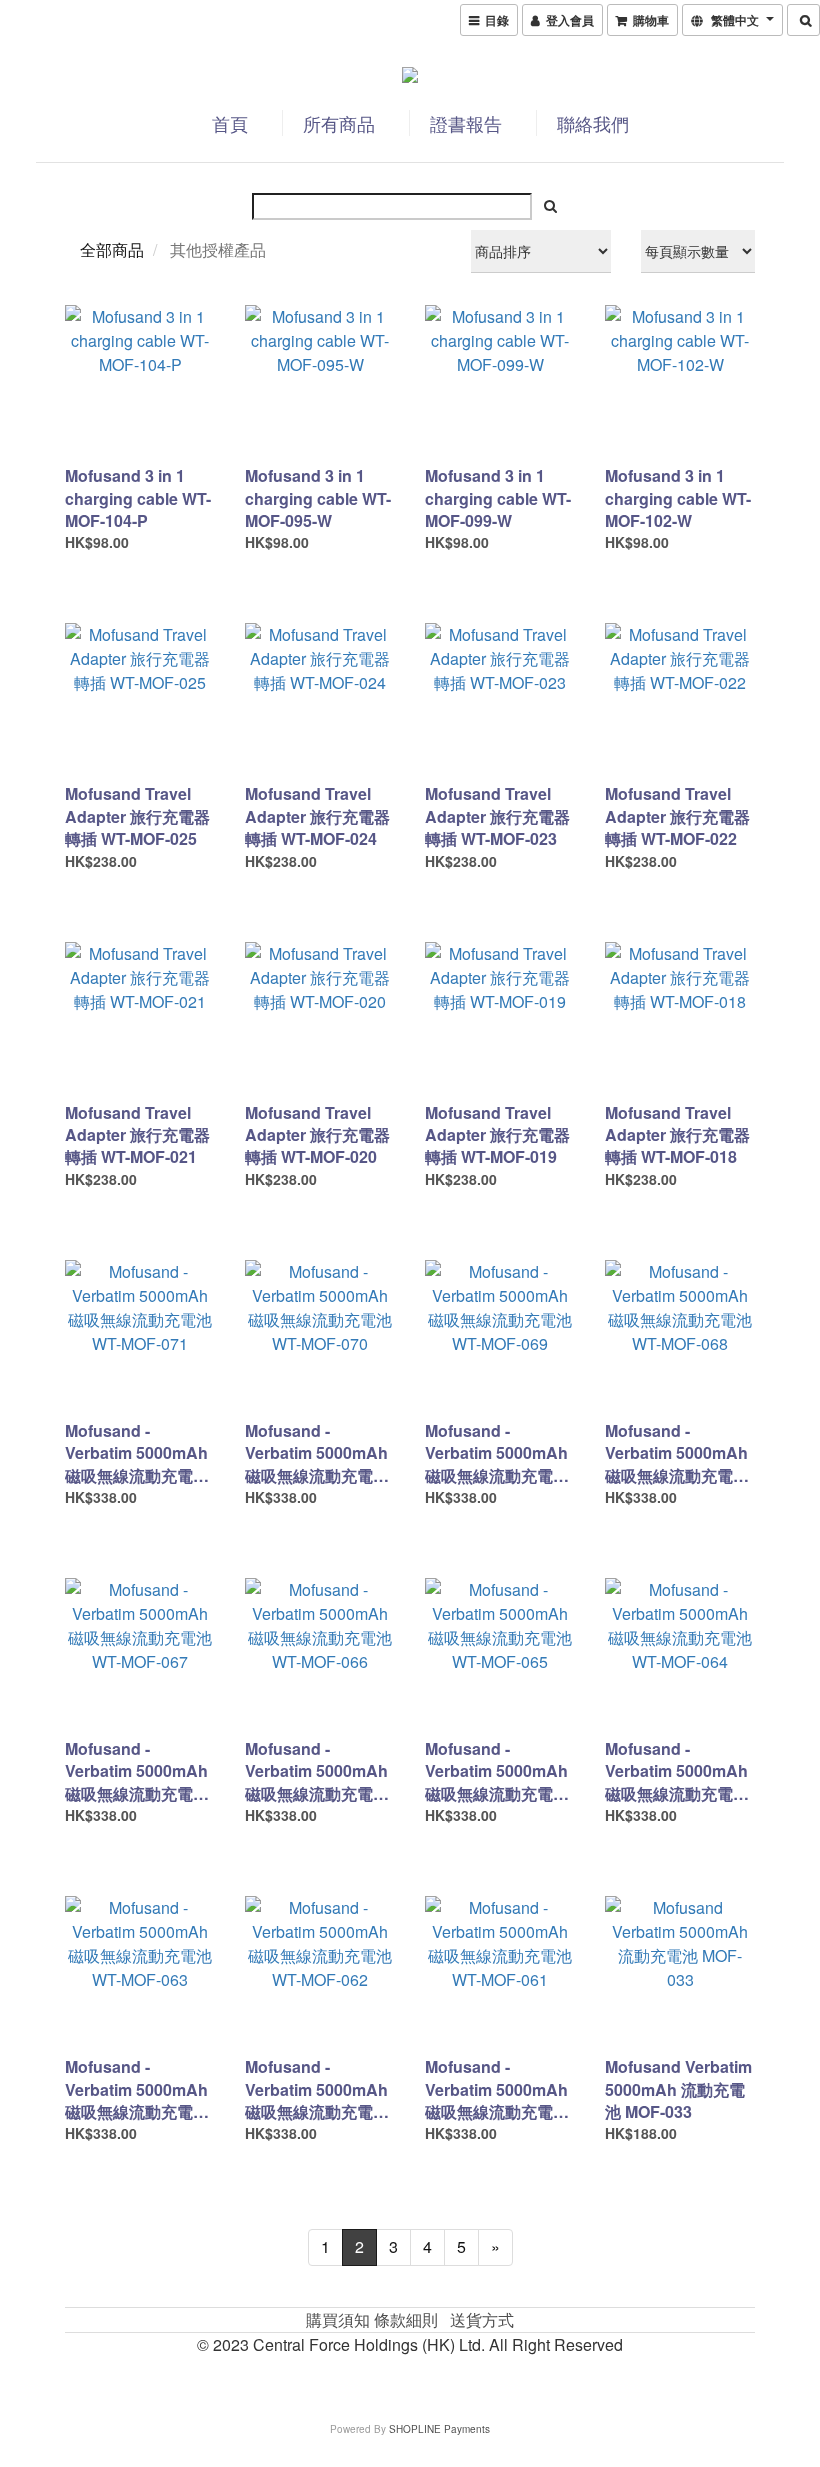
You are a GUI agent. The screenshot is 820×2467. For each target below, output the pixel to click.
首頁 (230, 123)
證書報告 (466, 123)
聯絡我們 (593, 123)
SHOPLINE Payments (439, 2429)
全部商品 (112, 249)
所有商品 (339, 123)
